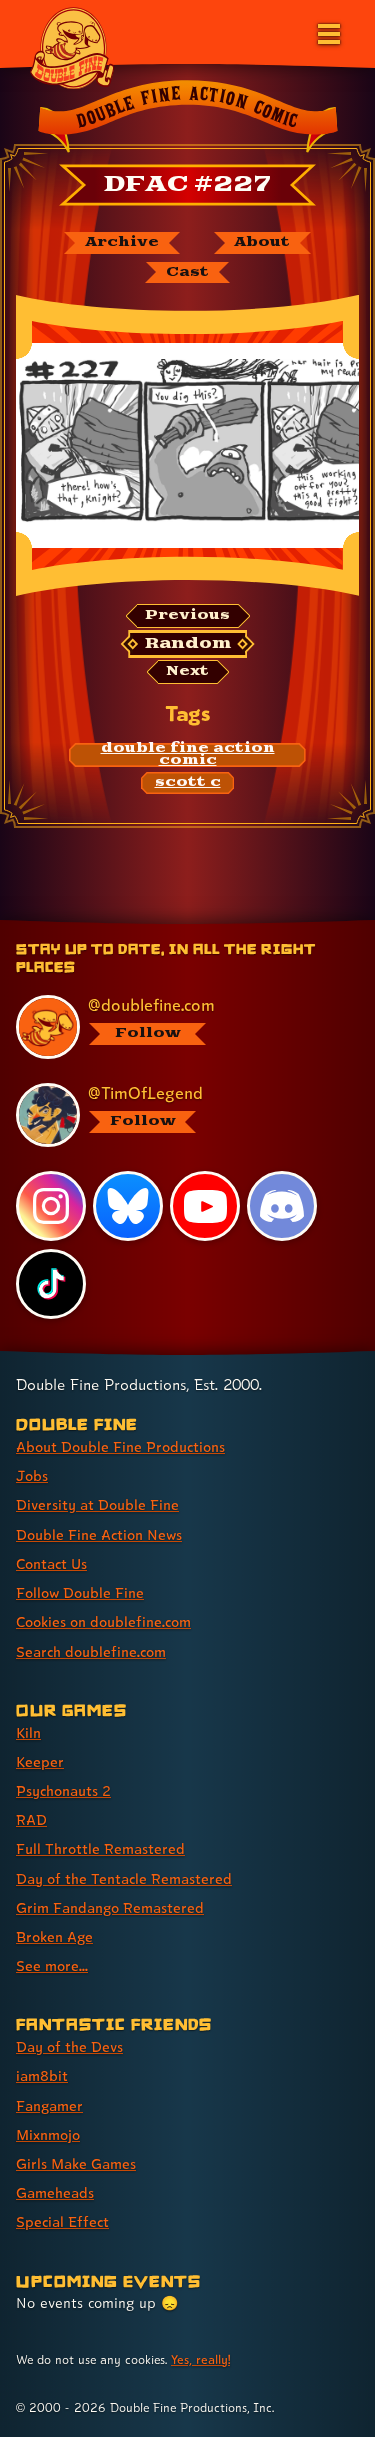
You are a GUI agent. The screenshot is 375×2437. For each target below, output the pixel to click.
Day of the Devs (69, 2046)
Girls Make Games (76, 2163)
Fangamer (49, 2105)
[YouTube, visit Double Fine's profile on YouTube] (205, 1206)
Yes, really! (200, 2359)
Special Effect (62, 2221)
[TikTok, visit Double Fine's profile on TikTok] (51, 1284)
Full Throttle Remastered (100, 1848)
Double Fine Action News (99, 1534)
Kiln (28, 1732)
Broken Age (54, 1936)
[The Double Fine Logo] (72, 47)
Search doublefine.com (91, 1651)
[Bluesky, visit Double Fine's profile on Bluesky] (128, 1206)
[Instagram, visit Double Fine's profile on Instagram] (51, 1206)
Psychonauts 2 (63, 1790)
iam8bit (42, 2075)
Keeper (40, 1761)
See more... (52, 1965)
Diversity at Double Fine (97, 1504)
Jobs (32, 1475)
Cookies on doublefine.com (103, 1621)
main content (261, 923)
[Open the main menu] (327, 32)
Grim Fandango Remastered (110, 1907)
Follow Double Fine (80, 1592)
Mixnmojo (48, 2134)
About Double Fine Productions (120, 1446)
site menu (172, 923)
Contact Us (51, 1563)
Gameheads (55, 2192)
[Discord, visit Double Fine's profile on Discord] (282, 1206)
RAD (31, 1819)
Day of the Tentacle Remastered (124, 1878)
